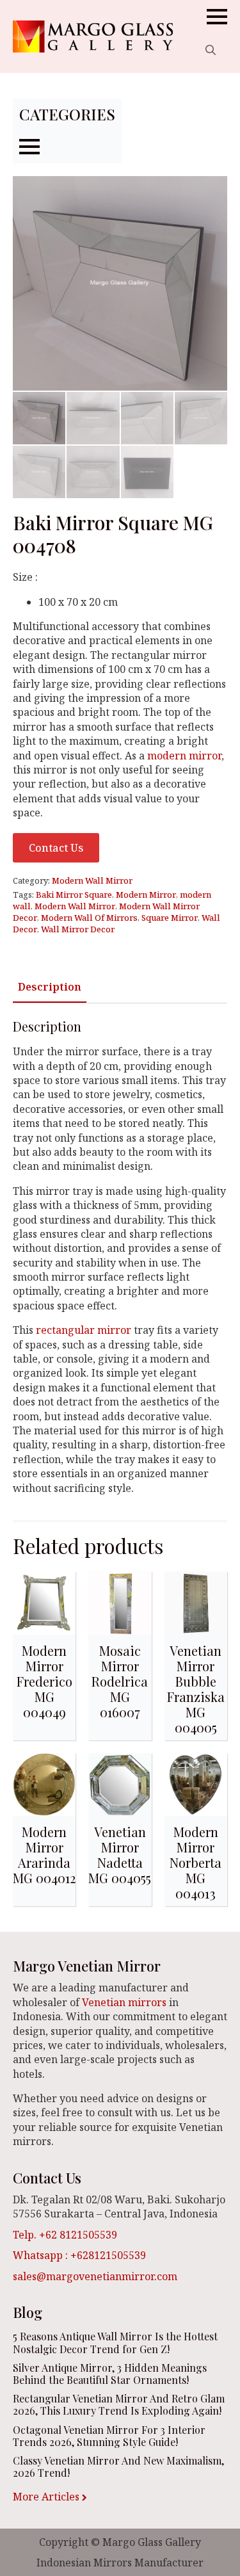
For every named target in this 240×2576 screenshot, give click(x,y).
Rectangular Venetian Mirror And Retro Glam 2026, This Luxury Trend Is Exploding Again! (119, 2404)
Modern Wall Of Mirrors (89, 918)
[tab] (50, 987)
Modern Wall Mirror (92, 880)
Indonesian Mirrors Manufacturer (120, 2563)
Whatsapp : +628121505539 (79, 2255)
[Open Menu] (217, 17)
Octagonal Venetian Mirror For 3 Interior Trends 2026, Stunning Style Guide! (109, 2436)
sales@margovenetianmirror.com (95, 2276)
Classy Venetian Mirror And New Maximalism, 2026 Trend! (118, 2467)
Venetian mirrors (124, 2002)
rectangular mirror (85, 1330)
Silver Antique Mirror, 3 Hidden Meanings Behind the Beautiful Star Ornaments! (110, 2374)
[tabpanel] (120, 1257)
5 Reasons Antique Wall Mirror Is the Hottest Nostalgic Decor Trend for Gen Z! (115, 2342)
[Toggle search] (211, 50)
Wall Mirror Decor (78, 929)
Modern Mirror (146, 895)
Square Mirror (170, 918)
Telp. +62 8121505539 (65, 2235)
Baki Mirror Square (74, 895)
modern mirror (183, 756)
